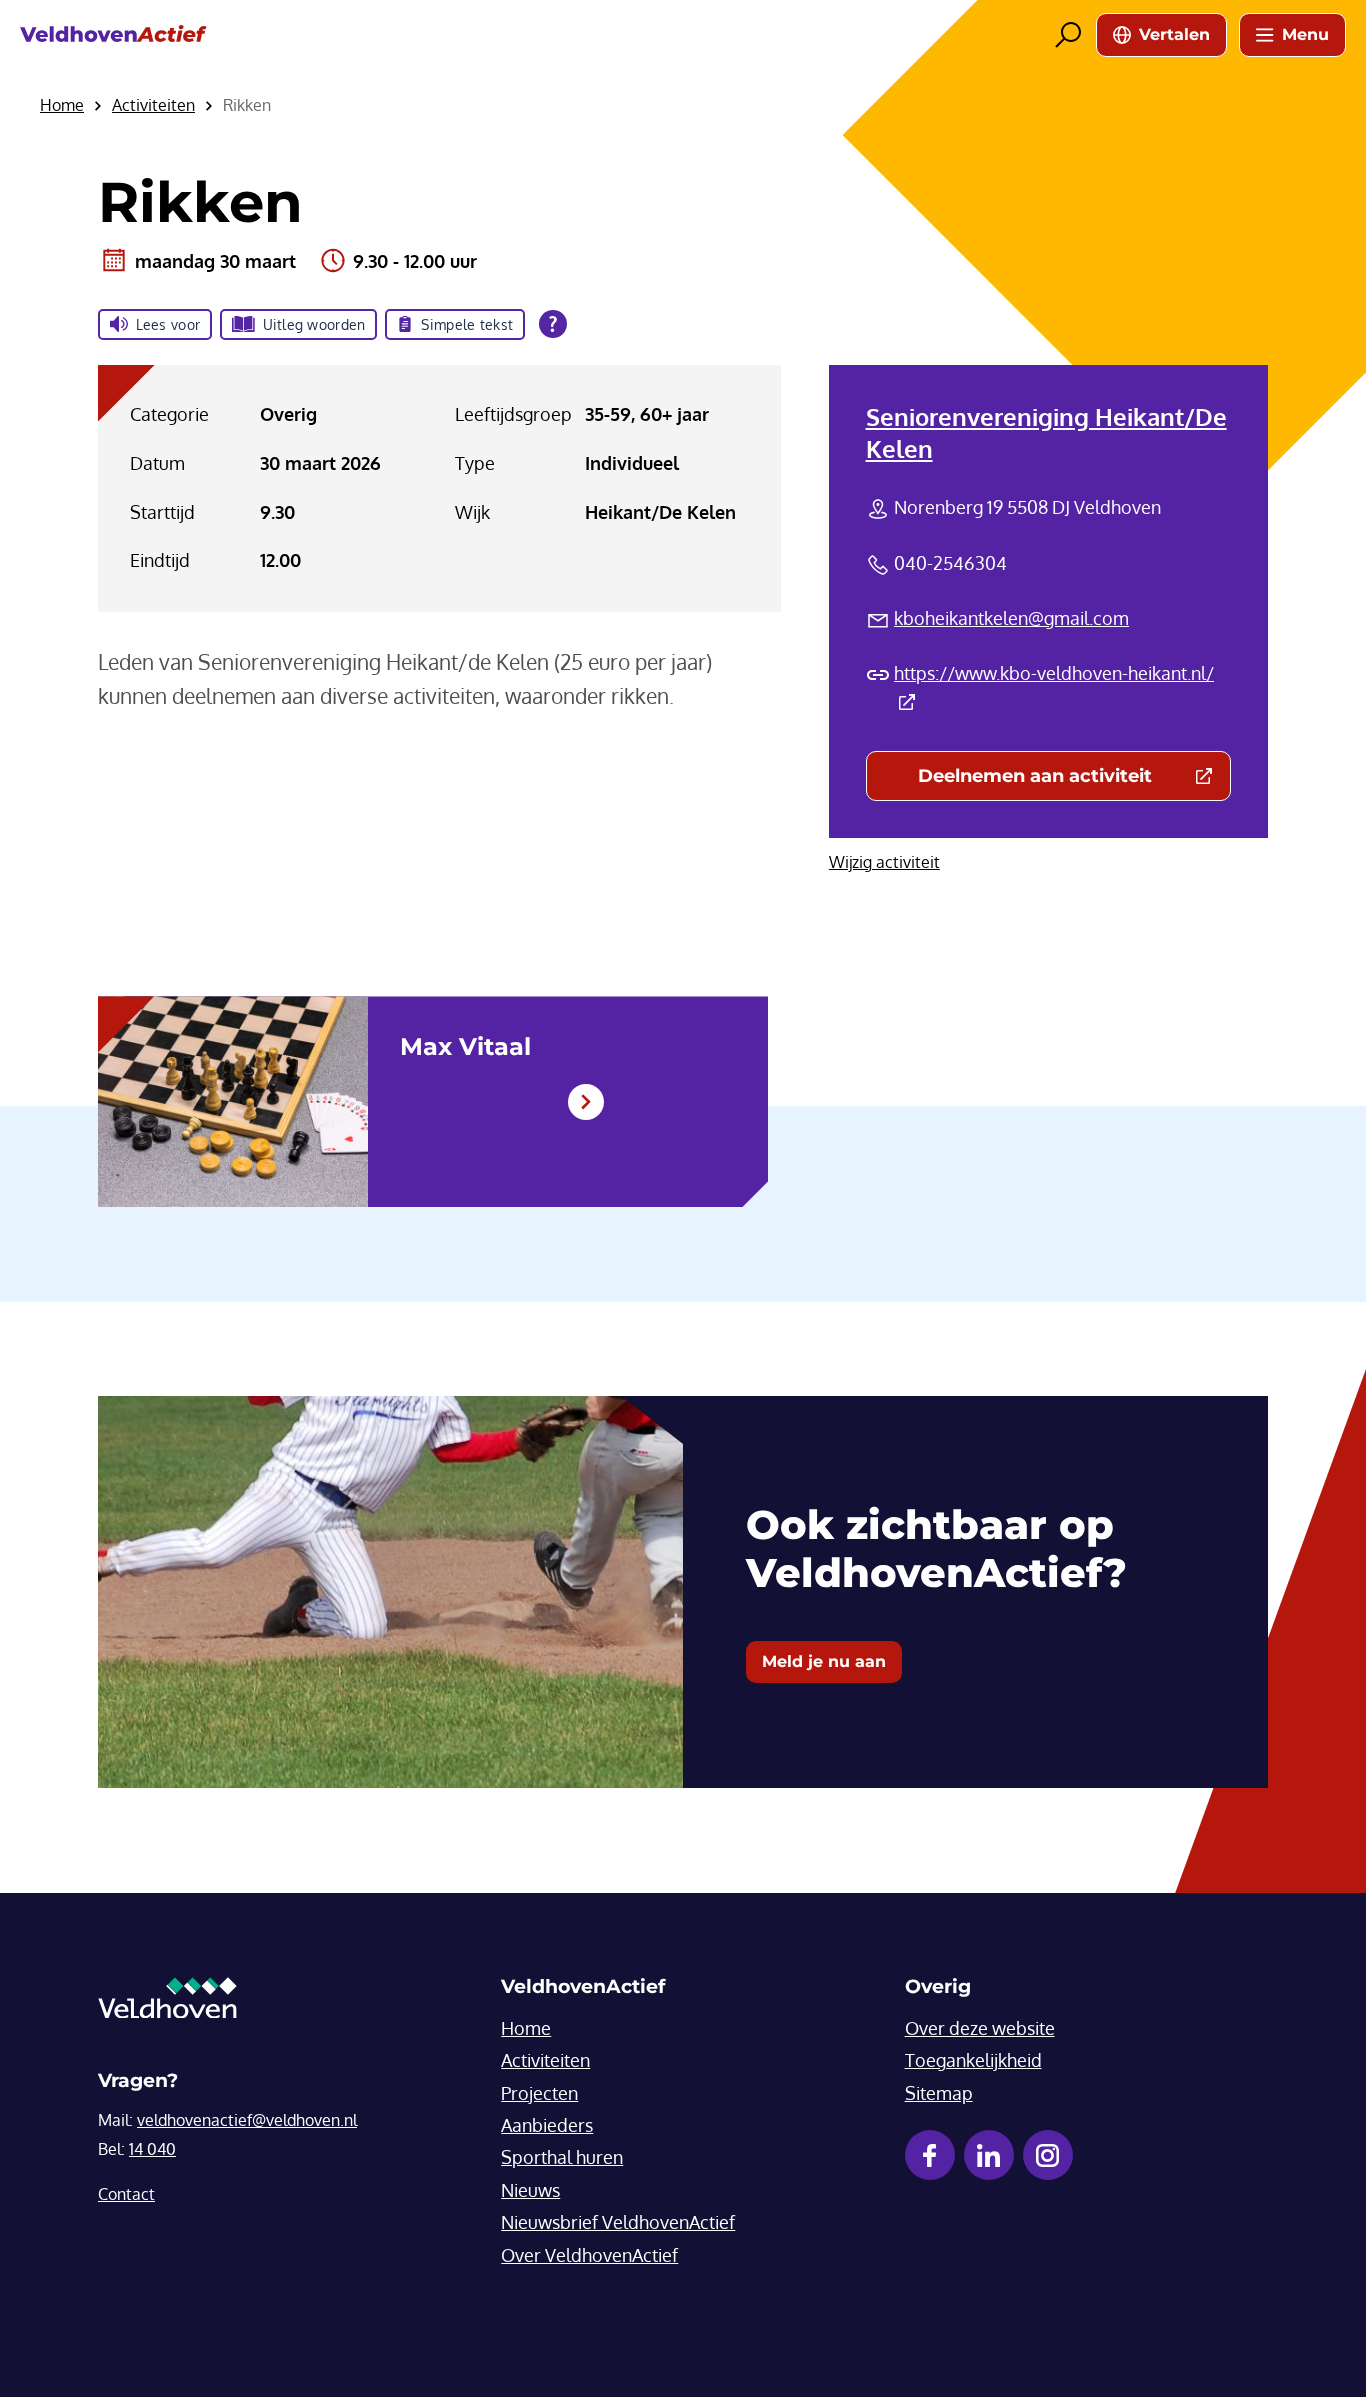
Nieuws (530, 2190)
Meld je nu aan (824, 1661)
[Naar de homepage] (113, 34)
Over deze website (980, 2028)
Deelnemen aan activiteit (1074, 780)
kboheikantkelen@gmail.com (1011, 618)
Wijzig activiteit (884, 862)
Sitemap (939, 2093)
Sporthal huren (562, 2157)
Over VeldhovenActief (589, 2255)
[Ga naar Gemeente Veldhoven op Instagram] (1048, 2155)
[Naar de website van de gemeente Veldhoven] (167, 2003)
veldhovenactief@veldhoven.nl (247, 2120)
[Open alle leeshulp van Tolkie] (553, 324)
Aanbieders (547, 2125)
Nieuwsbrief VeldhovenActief (618, 2222)
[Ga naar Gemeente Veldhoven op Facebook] (930, 2155)
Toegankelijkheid (973, 2060)
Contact (126, 2194)
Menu (1305, 34)
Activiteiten (545, 2060)
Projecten (539, 2093)
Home (526, 2028)
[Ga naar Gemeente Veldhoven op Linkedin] (989, 2155)
